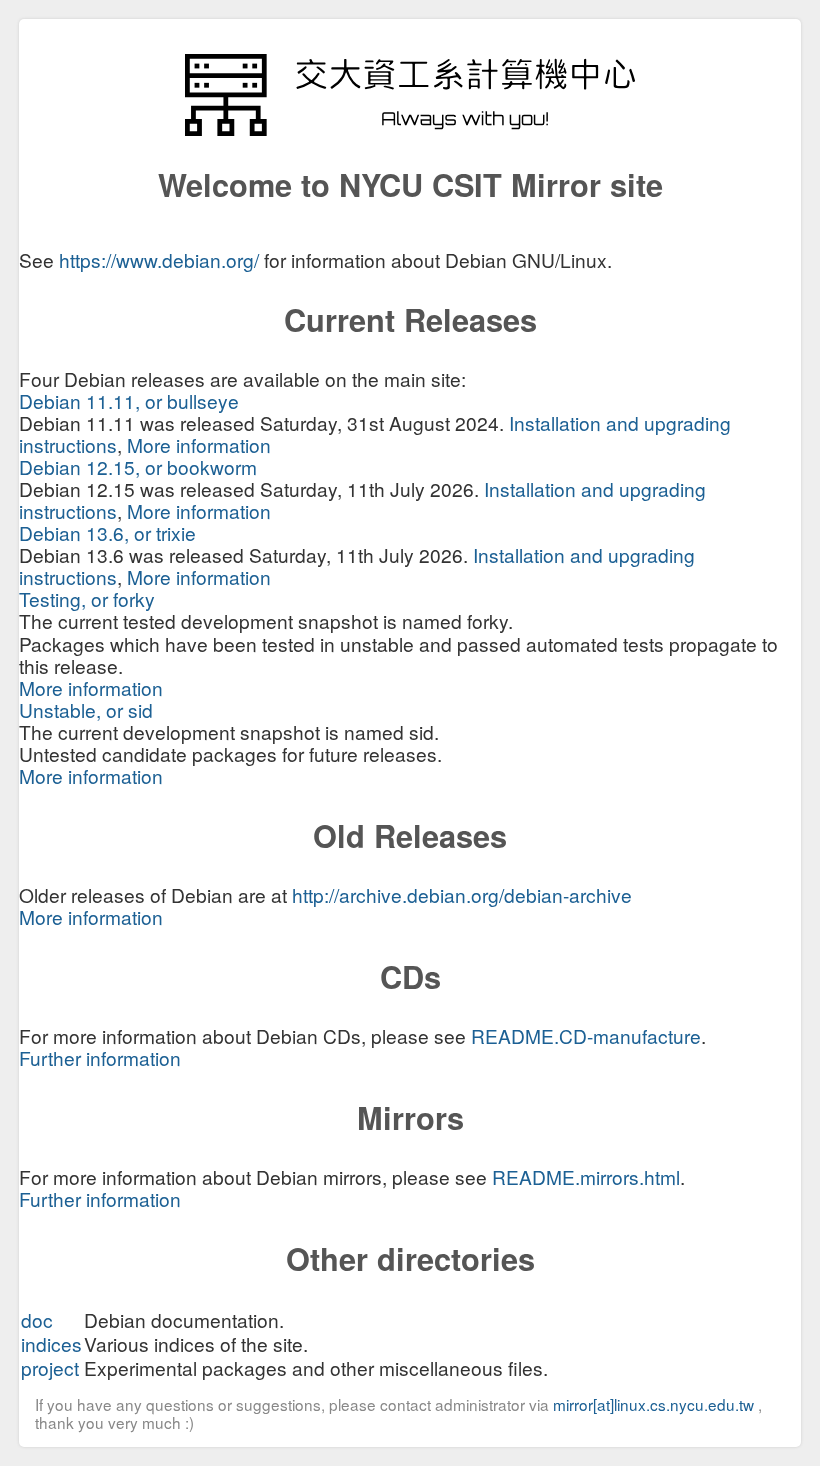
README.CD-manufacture (586, 1035)
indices (51, 1343)
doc (37, 1319)
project (50, 1367)
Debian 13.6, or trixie (107, 532)
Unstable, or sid (86, 709)
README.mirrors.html (586, 1176)
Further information (100, 1057)
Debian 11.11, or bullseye (129, 400)
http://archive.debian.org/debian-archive (462, 894)
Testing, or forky (87, 598)
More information (199, 444)
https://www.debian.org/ (159, 259)
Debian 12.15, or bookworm (138, 466)
